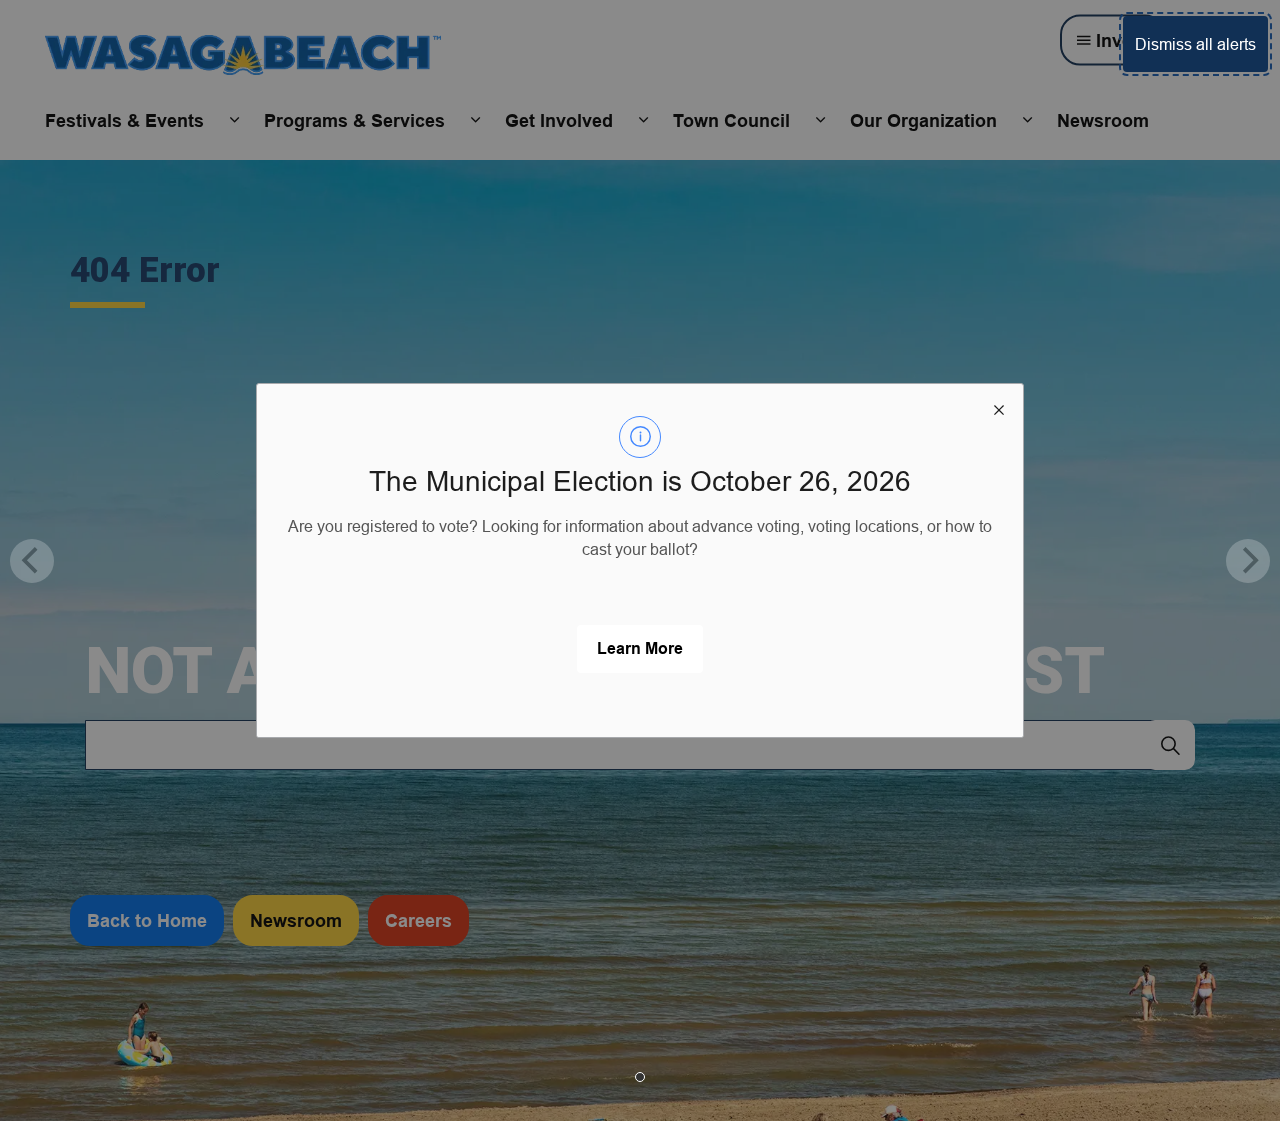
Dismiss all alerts (1195, 44)
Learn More (640, 648)
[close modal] (999, 408)
